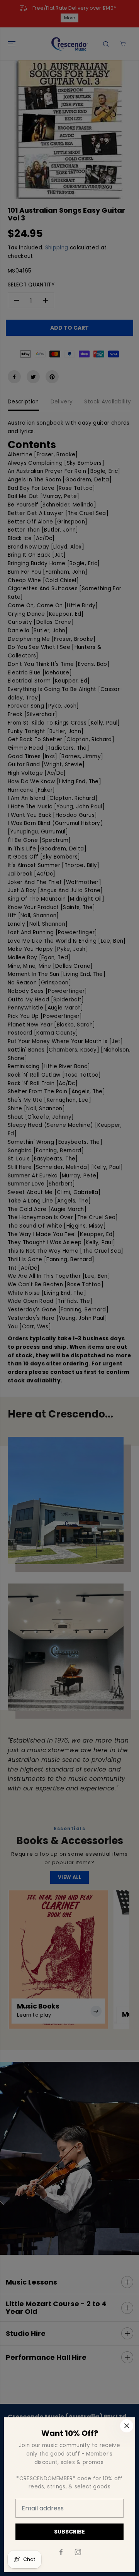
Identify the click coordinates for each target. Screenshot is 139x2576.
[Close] (127, 2426)
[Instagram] (78, 2552)
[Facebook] (61, 2552)
